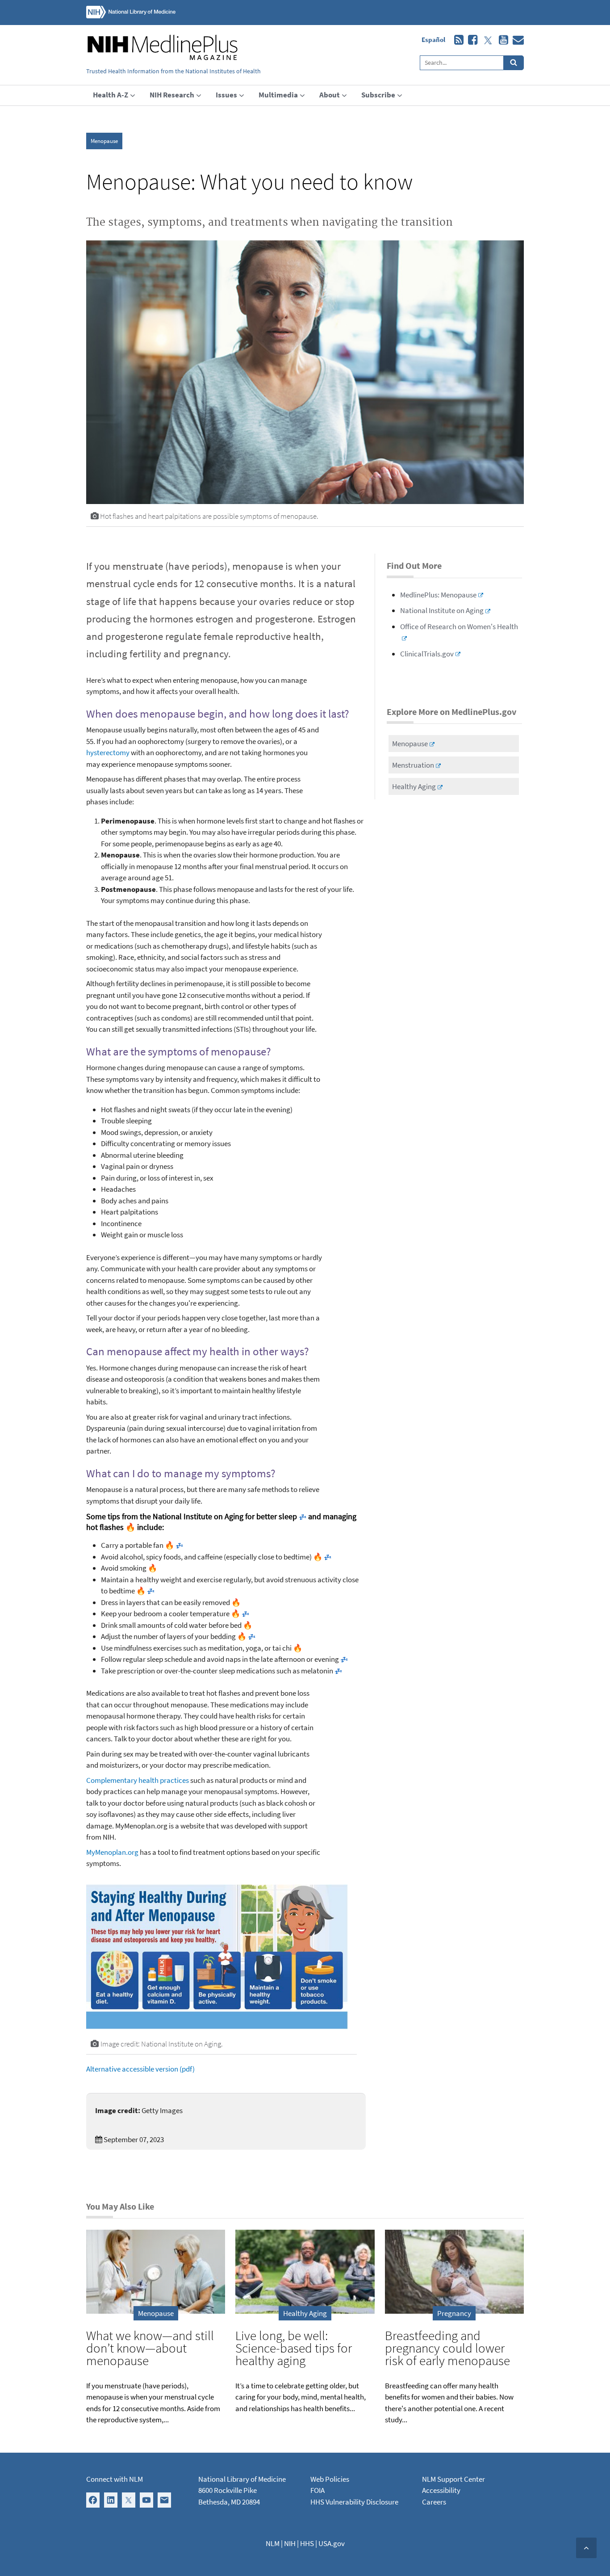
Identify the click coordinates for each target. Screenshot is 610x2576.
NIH (290, 2543)
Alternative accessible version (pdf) (140, 2069)
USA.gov (332, 2543)
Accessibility (441, 2490)
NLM (273, 2543)
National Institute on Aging (442, 610)
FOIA (318, 2490)
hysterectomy (108, 752)
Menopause (104, 141)
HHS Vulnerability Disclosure (354, 2502)
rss (457, 40)
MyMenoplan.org (112, 1852)
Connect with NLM (115, 2479)
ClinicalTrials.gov (427, 654)
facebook (470, 40)
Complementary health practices (138, 1780)
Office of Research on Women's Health (459, 626)
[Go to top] (586, 2548)
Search (514, 63)
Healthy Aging (414, 786)
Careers (434, 2502)
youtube (501, 40)
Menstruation (413, 765)
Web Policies (330, 2479)
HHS (307, 2543)
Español (433, 40)
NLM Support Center (453, 2479)
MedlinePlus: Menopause (438, 595)
